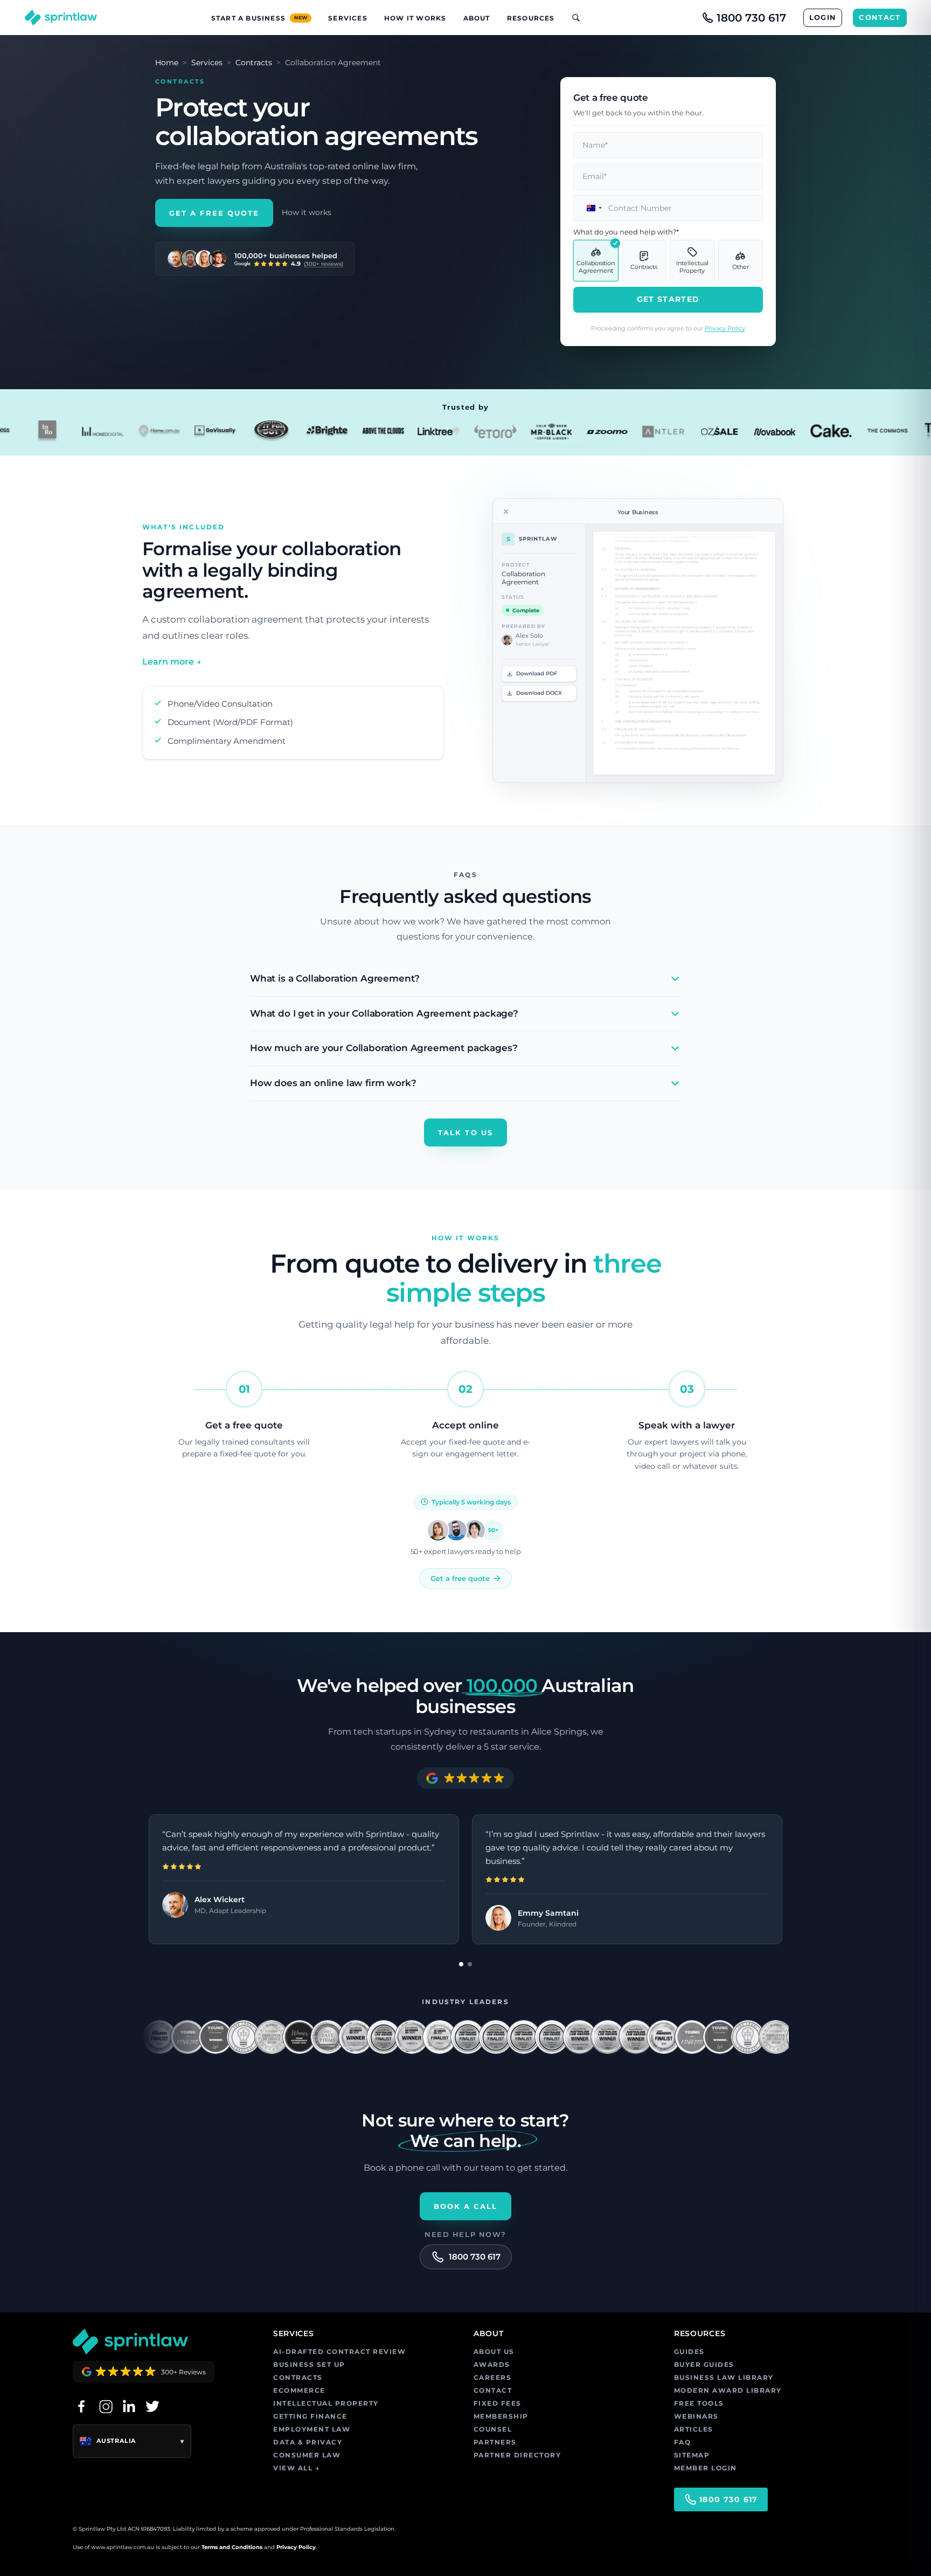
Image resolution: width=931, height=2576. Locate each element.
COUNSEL (493, 2429)
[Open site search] (572, 18)
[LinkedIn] (129, 2406)
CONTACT (880, 17)
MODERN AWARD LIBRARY (728, 2390)
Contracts (254, 63)
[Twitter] (152, 2406)
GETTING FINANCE (310, 2416)
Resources (531, 18)
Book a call (466, 2206)
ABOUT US (494, 2351)
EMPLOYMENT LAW (312, 2429)
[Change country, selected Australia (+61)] (589, 208)
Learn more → (172, 662)
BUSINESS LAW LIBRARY (724, 2377)
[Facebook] (81, 2406)
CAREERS (493, 2377)
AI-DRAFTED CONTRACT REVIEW (339, 2351)
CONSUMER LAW (307, 2455)
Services (348, 18)
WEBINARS (696, 2416)
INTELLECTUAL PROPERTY (326, 2403)
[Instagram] (105, 2406)
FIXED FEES (498, 2403)
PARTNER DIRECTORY (517, 2455)
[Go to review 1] (461, 1964)
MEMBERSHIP (501, 2416)
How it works (307, 212)
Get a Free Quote (214, 213)
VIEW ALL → (296, 2468)
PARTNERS (495, 2442)
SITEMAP (692, 2455)
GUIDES (689, 2351)
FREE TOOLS (699, 2403)
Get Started (668, 299)
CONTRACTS (298, 2377)
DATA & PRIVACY (308, 2442)
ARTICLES (694, 2429)
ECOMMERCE (299, 2390)
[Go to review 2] (470, 1964)
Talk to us (465, 1132)
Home (167, 63)
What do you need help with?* (626, 232)
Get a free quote (460, 1578)
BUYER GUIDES (704, 2364)
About (477, 18)
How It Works (415, 18)
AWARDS (492, 2364)
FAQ (683, 2442)
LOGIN (823, 17)
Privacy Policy (725, 328)
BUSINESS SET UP (309, 2364)
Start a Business (259, 18)
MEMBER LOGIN (706, 2468)
